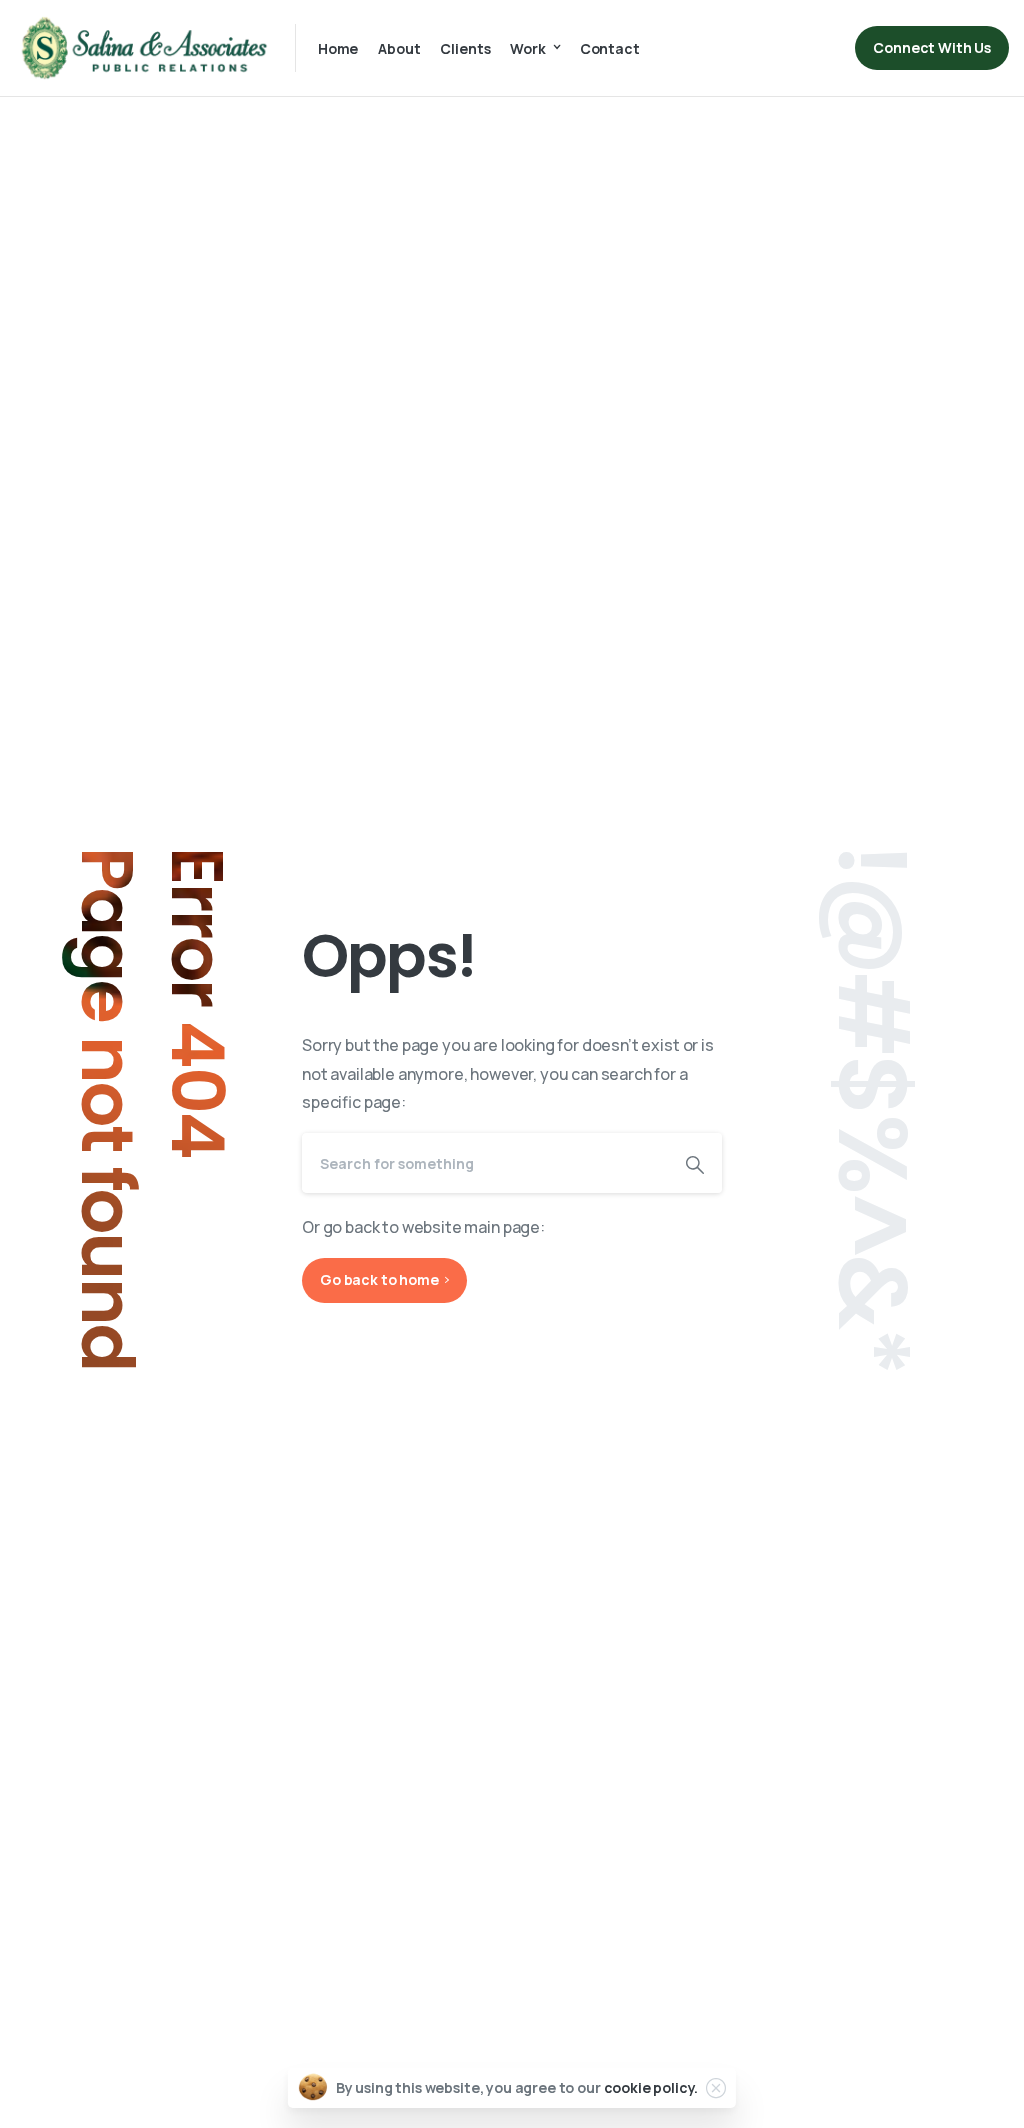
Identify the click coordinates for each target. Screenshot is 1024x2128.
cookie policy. (651, 2087)
